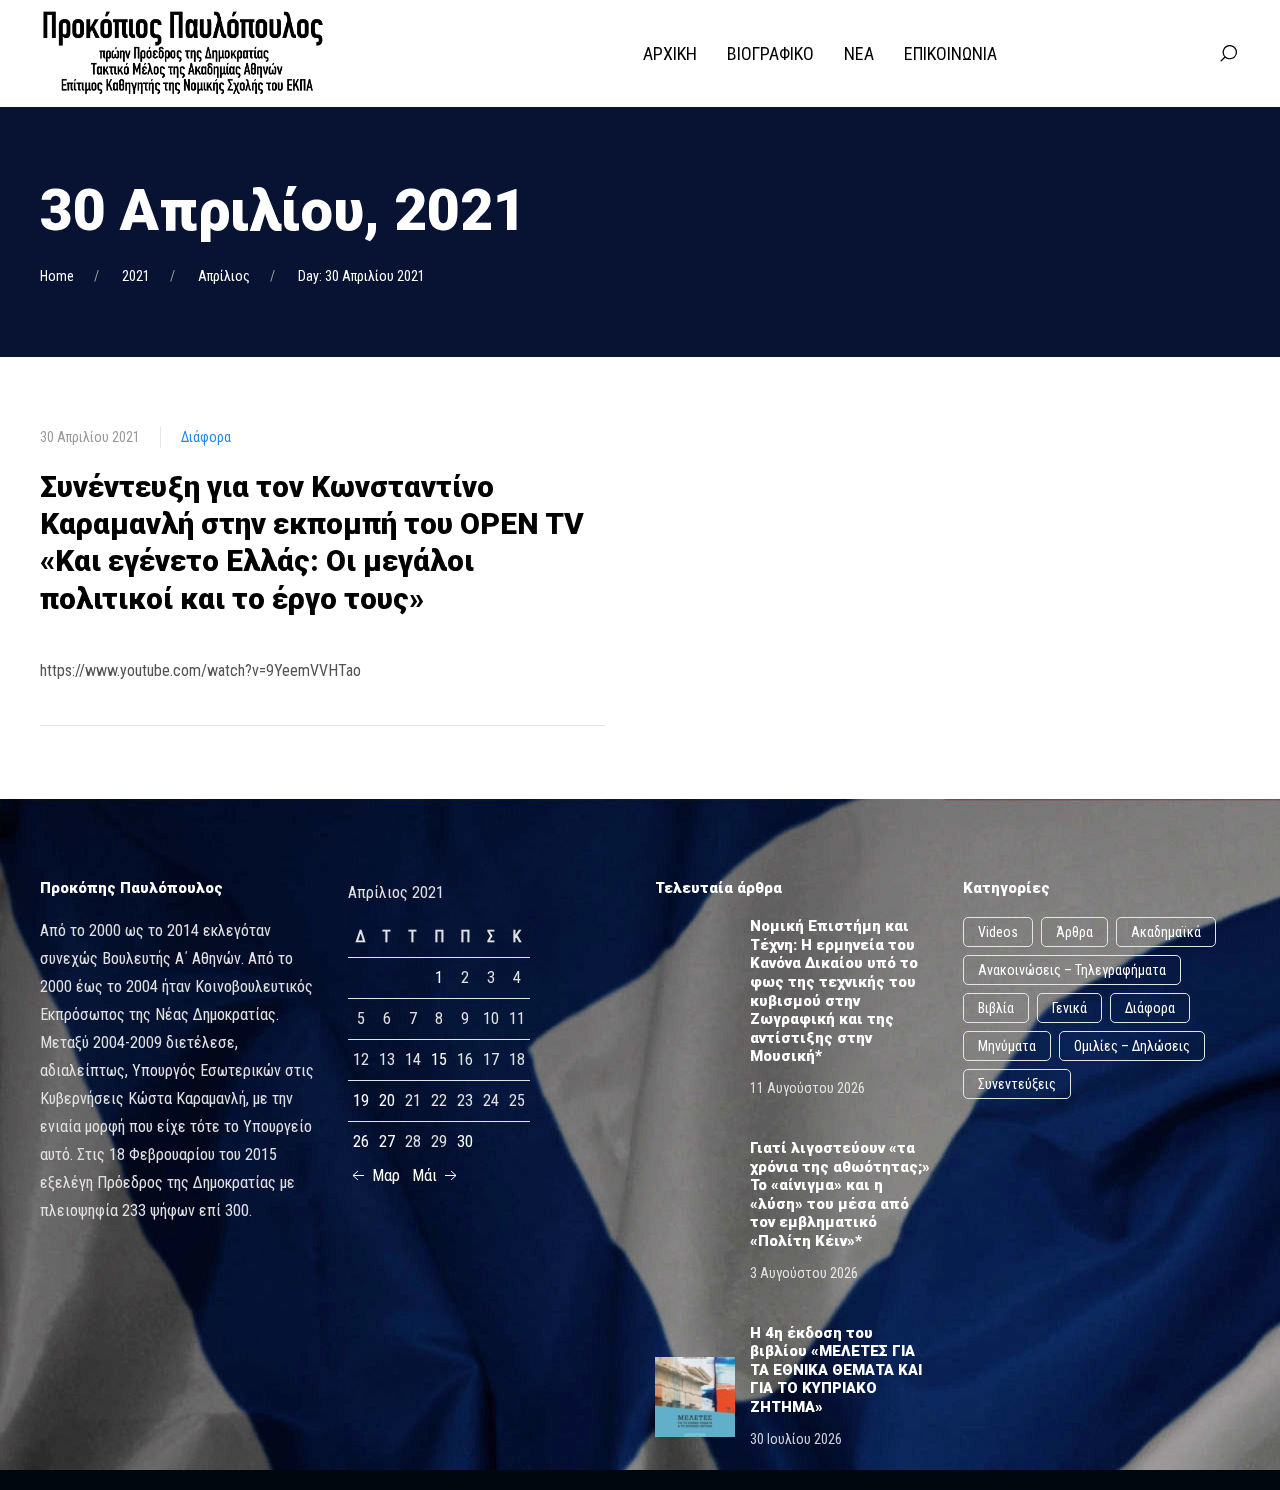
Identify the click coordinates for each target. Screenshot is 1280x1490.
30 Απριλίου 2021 (90, 437)
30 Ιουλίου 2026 (796, 1439)
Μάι (426, 1175)
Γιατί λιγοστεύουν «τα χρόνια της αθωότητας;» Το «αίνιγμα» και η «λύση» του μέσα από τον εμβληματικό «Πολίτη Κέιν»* (840, 1194)
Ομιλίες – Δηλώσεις (1132, 1046)
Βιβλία (996, 1008)
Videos (998, 932)
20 (387, 1100)
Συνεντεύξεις (1017, 1084)
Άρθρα (1074, 932)
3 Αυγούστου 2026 (804, 1273)
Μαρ (384, 1175)
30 (465, 1141)
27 (387, 1141)
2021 (136, 276)
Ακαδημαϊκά (1166, 932)
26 (361, 1141)
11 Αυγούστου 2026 (807, 1088)
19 (361, 1100)
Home (57, 276)
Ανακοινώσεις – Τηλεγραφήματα (1072, 970)
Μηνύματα (1007, 1046)
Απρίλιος (224, 276)
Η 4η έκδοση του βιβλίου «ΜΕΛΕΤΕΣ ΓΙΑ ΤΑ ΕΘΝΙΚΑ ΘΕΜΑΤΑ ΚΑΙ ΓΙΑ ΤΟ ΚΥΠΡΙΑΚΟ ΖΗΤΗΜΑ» (836, 1370)
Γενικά (1069, 1008)
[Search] (1228, 54)
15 (439, 1059)
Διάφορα (206, 437)
